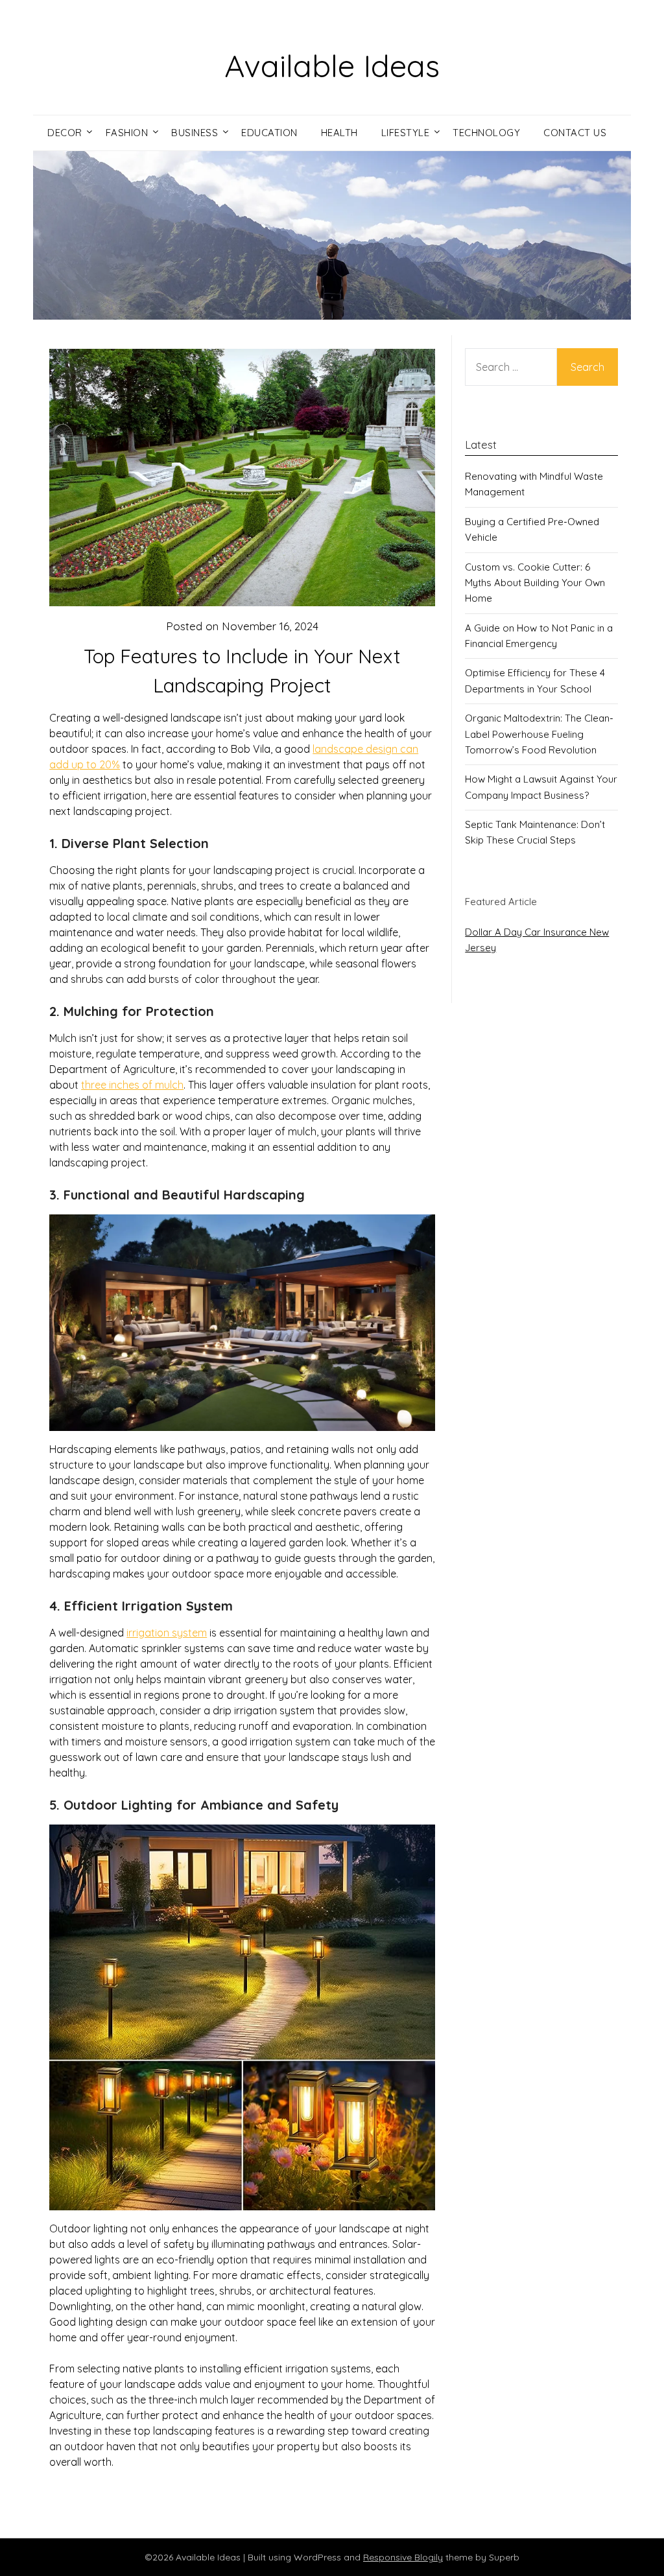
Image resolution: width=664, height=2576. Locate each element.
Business (195, 133)
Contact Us (575, 133)
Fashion (127, 133)
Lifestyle (406, 133)
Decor (65, 133)
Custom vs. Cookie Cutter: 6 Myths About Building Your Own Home (535, 583)
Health (339, 133)
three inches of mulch (132, 1085)
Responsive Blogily (403, 2557)
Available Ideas (332, 65)
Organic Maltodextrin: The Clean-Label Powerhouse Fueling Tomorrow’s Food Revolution (539, 734)
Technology (486, 133)
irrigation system (167, 1633)
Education (269, 133)
